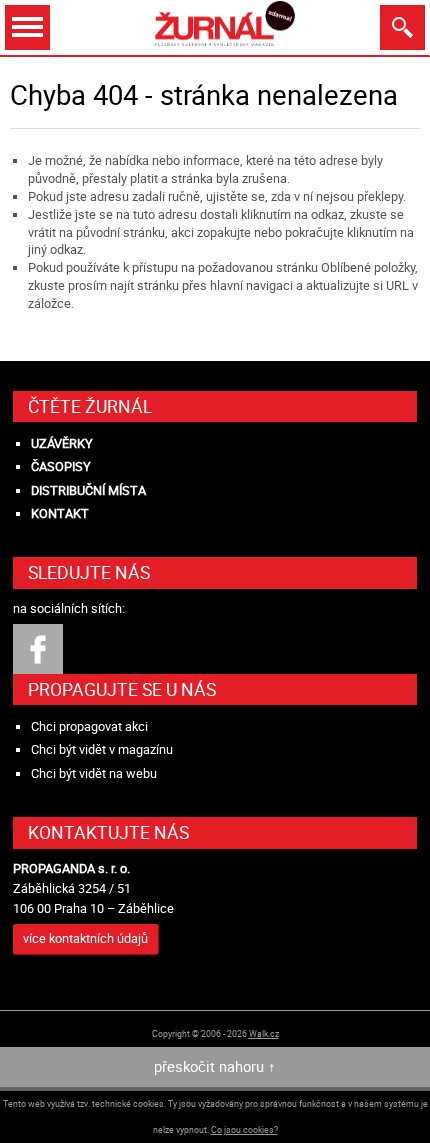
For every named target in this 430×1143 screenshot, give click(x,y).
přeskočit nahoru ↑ (215, 1066)
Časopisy (61, 466)
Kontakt (60, 513)
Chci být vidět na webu (94, 773)
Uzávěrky (62, 443)
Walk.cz (264, 1033)
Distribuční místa (88, 490)
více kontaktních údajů (85, 938)
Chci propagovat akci (89, 726)
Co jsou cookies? (244, 1129)
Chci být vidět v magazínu (102, 749)
